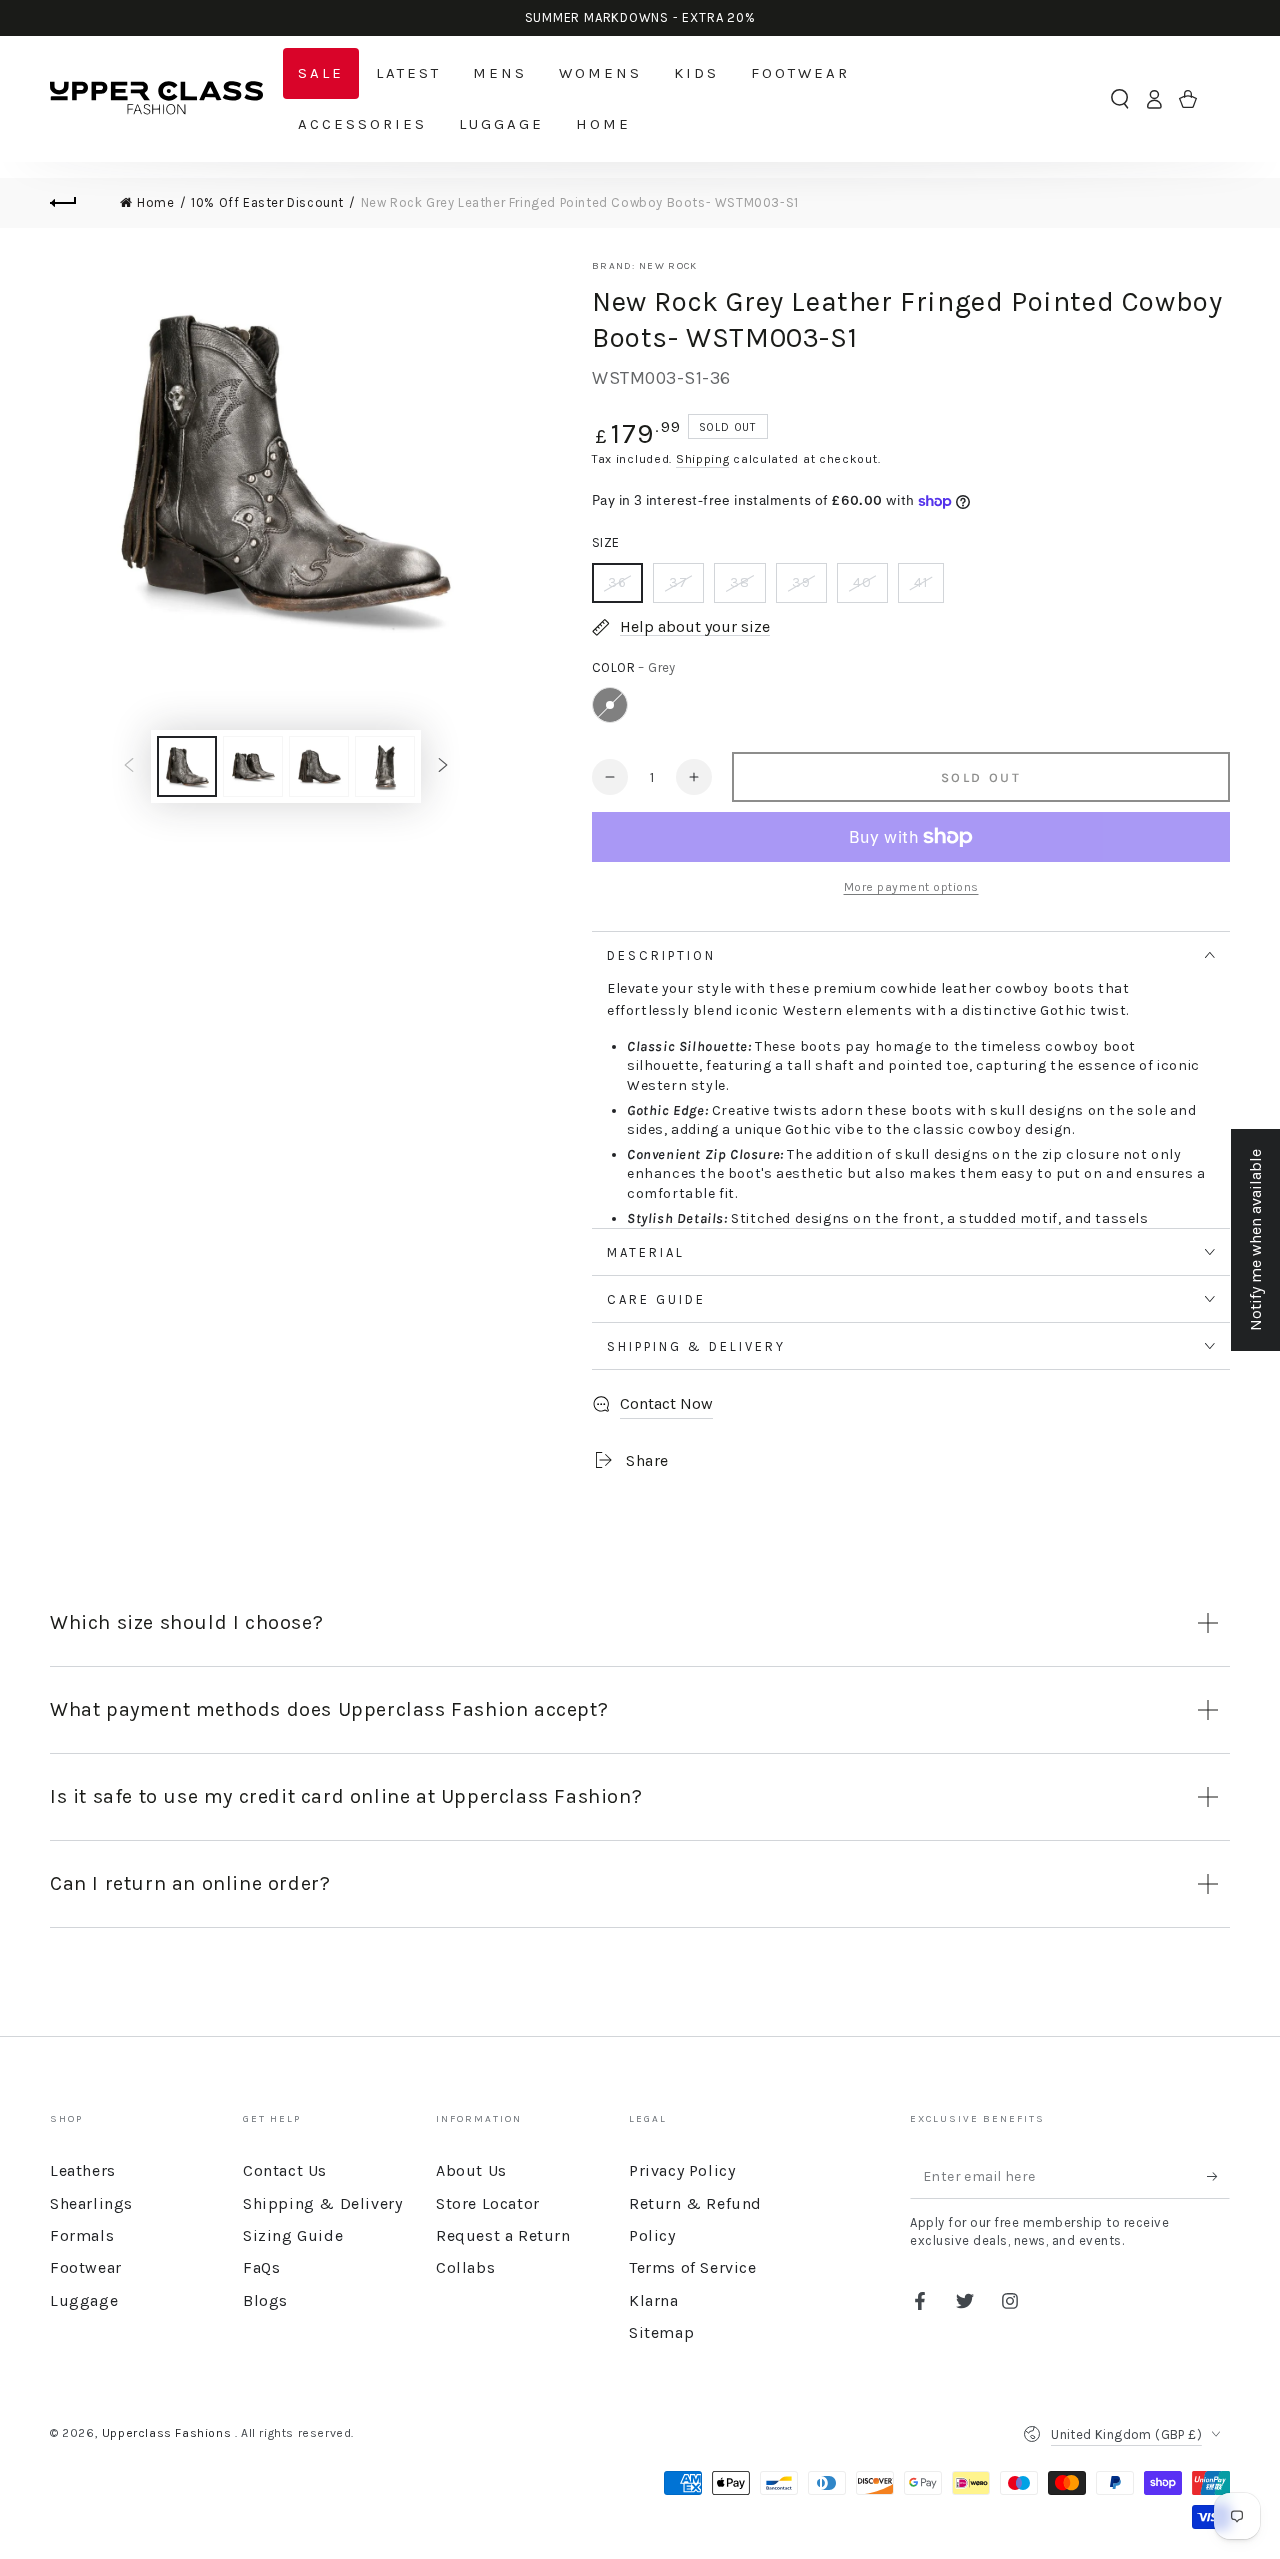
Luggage (84, 2300)
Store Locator (488, 2203)
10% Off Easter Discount (267, 202)
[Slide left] (129, 767)
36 (617, 582)
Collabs (465, 2267)
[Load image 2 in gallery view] (253, 766)
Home (155, 202)
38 (740, 582)
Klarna (654, 2300)
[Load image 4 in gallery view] (385, 766)
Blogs (265, 2300)
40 (862, 582)
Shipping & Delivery (322, 2203)
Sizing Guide (293, 2235)
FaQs (261, 2267)
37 (678, 582)
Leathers (83, 2170)
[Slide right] (443, 767)
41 (921, 582)
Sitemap (661, 2332)
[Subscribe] (1218, 2176)
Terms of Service (693, 2267)
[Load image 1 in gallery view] (187, 766)
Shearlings (91, 2203)
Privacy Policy (682, 2170)
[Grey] (610, 705)
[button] (1120, 99)
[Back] (75, 203)
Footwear (86, 2267)
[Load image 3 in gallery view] (319, 766)
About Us (471, 2170)
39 (801, 582)
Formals (82, 2235)
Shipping (703, 459)
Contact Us (285, 2170)
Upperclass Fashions (168, 2433)
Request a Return (503, 2235)
